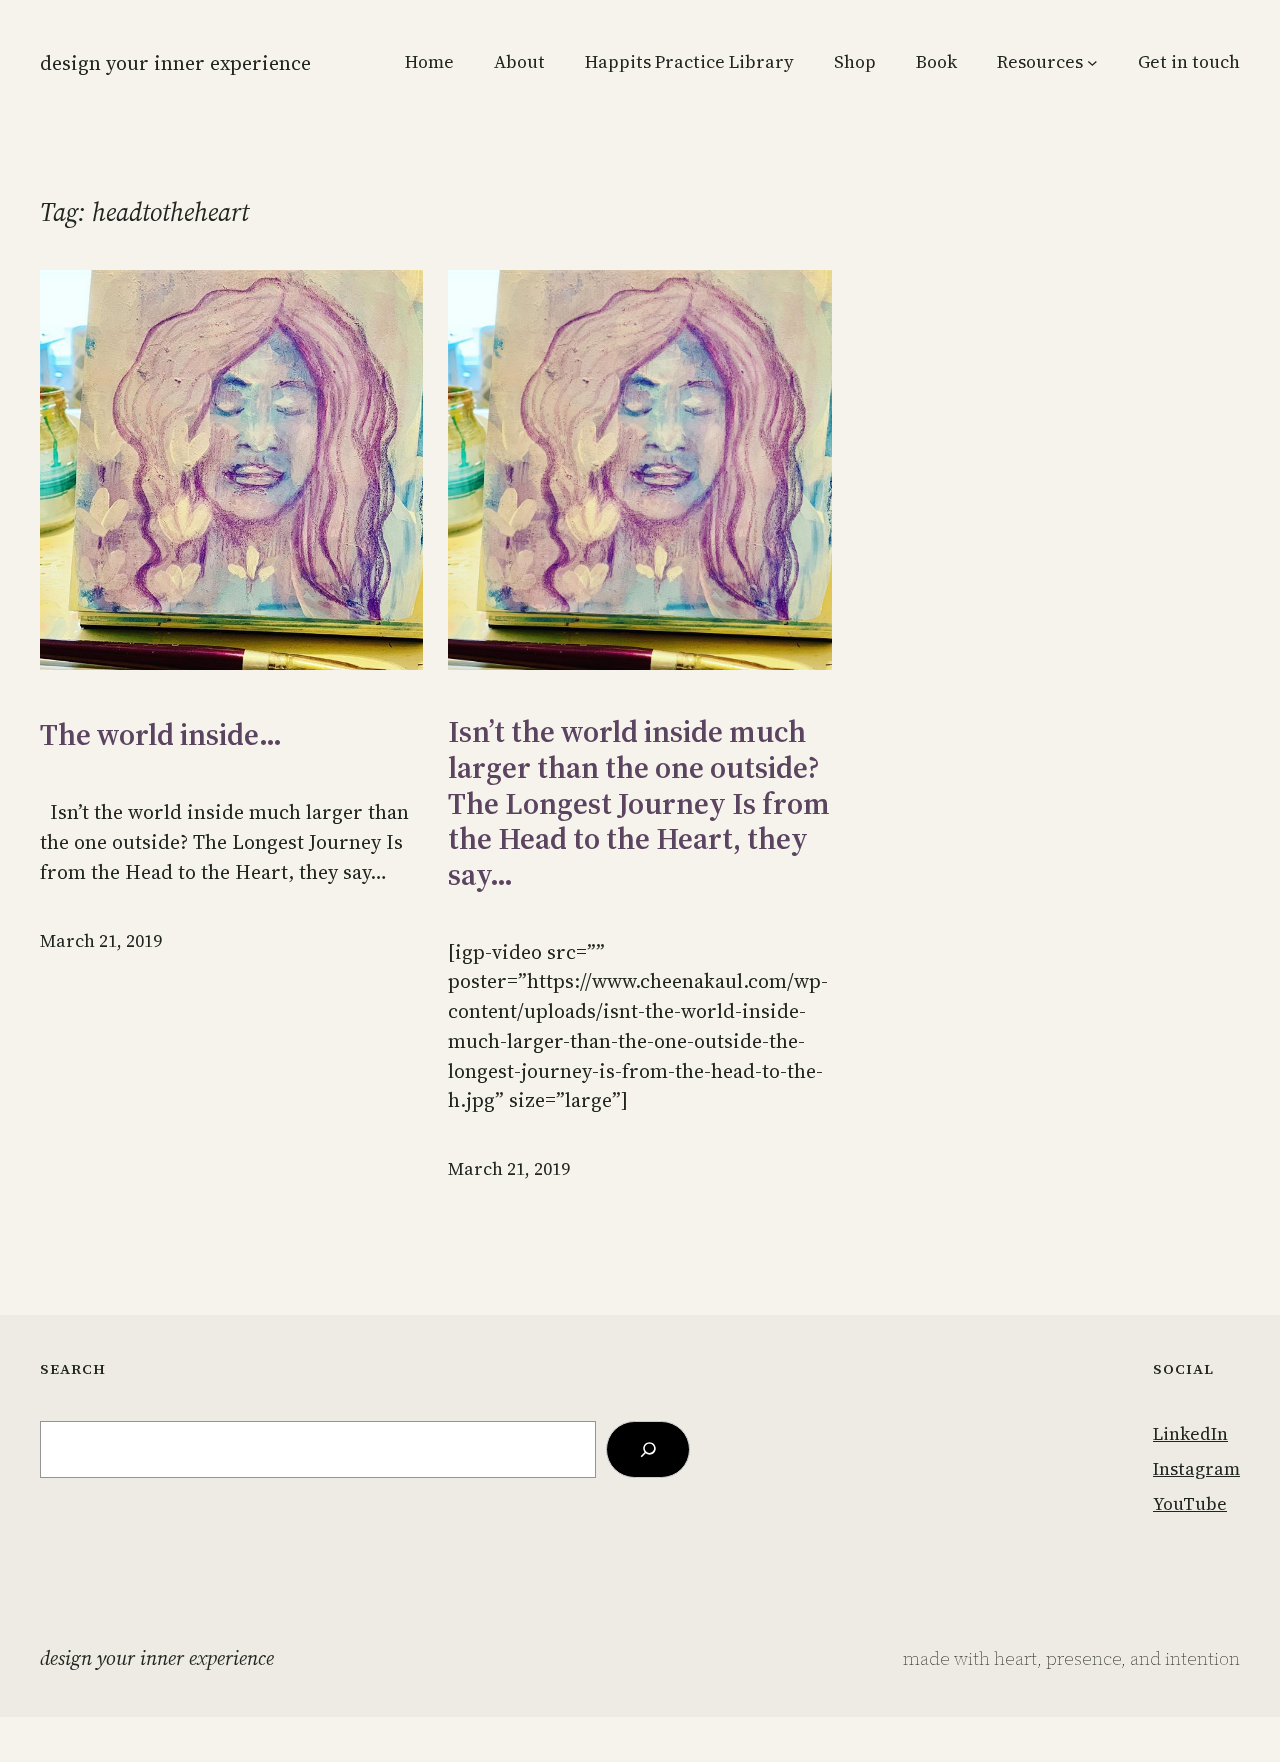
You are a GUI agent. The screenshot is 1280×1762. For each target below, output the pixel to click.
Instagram (1196, 1469)
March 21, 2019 (101, 941)
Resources (1040, 62)
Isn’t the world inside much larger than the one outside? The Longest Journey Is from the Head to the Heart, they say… (639, 803)
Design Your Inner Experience (175, 63)
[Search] (648, 1449)
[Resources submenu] (1092, 62)
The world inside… (161, 735)
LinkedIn (1190, 1434)
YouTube (1190, 1504)
